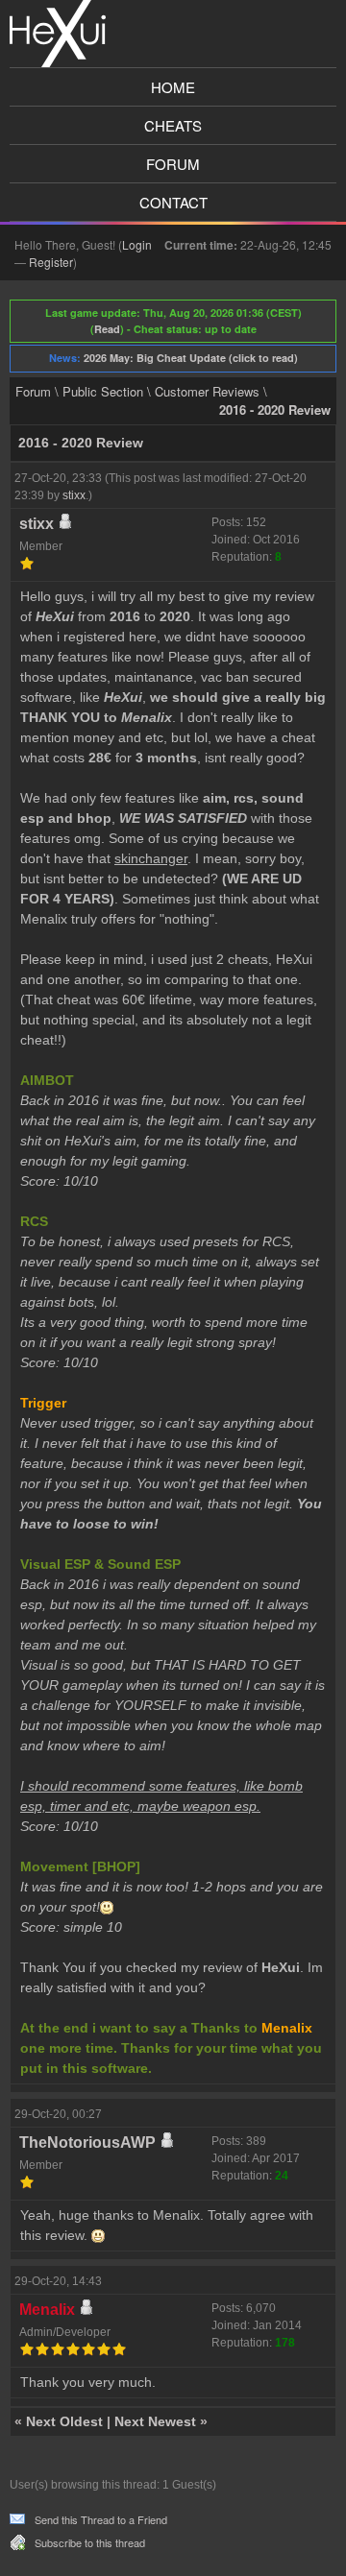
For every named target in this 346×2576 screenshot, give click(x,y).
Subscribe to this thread (90, 2542)
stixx (74, 495)
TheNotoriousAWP (87, 2143)
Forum (173, 164)
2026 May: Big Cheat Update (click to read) (191, 358)
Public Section (103, 391)
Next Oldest (64, 2421)
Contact (173, 202)
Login (137, 244)
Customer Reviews (207, 391)
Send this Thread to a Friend (101, 2519)
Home (173, 87)
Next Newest (155, 2421)
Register (51, 262)
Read (107, 329)
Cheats (173, 125)
